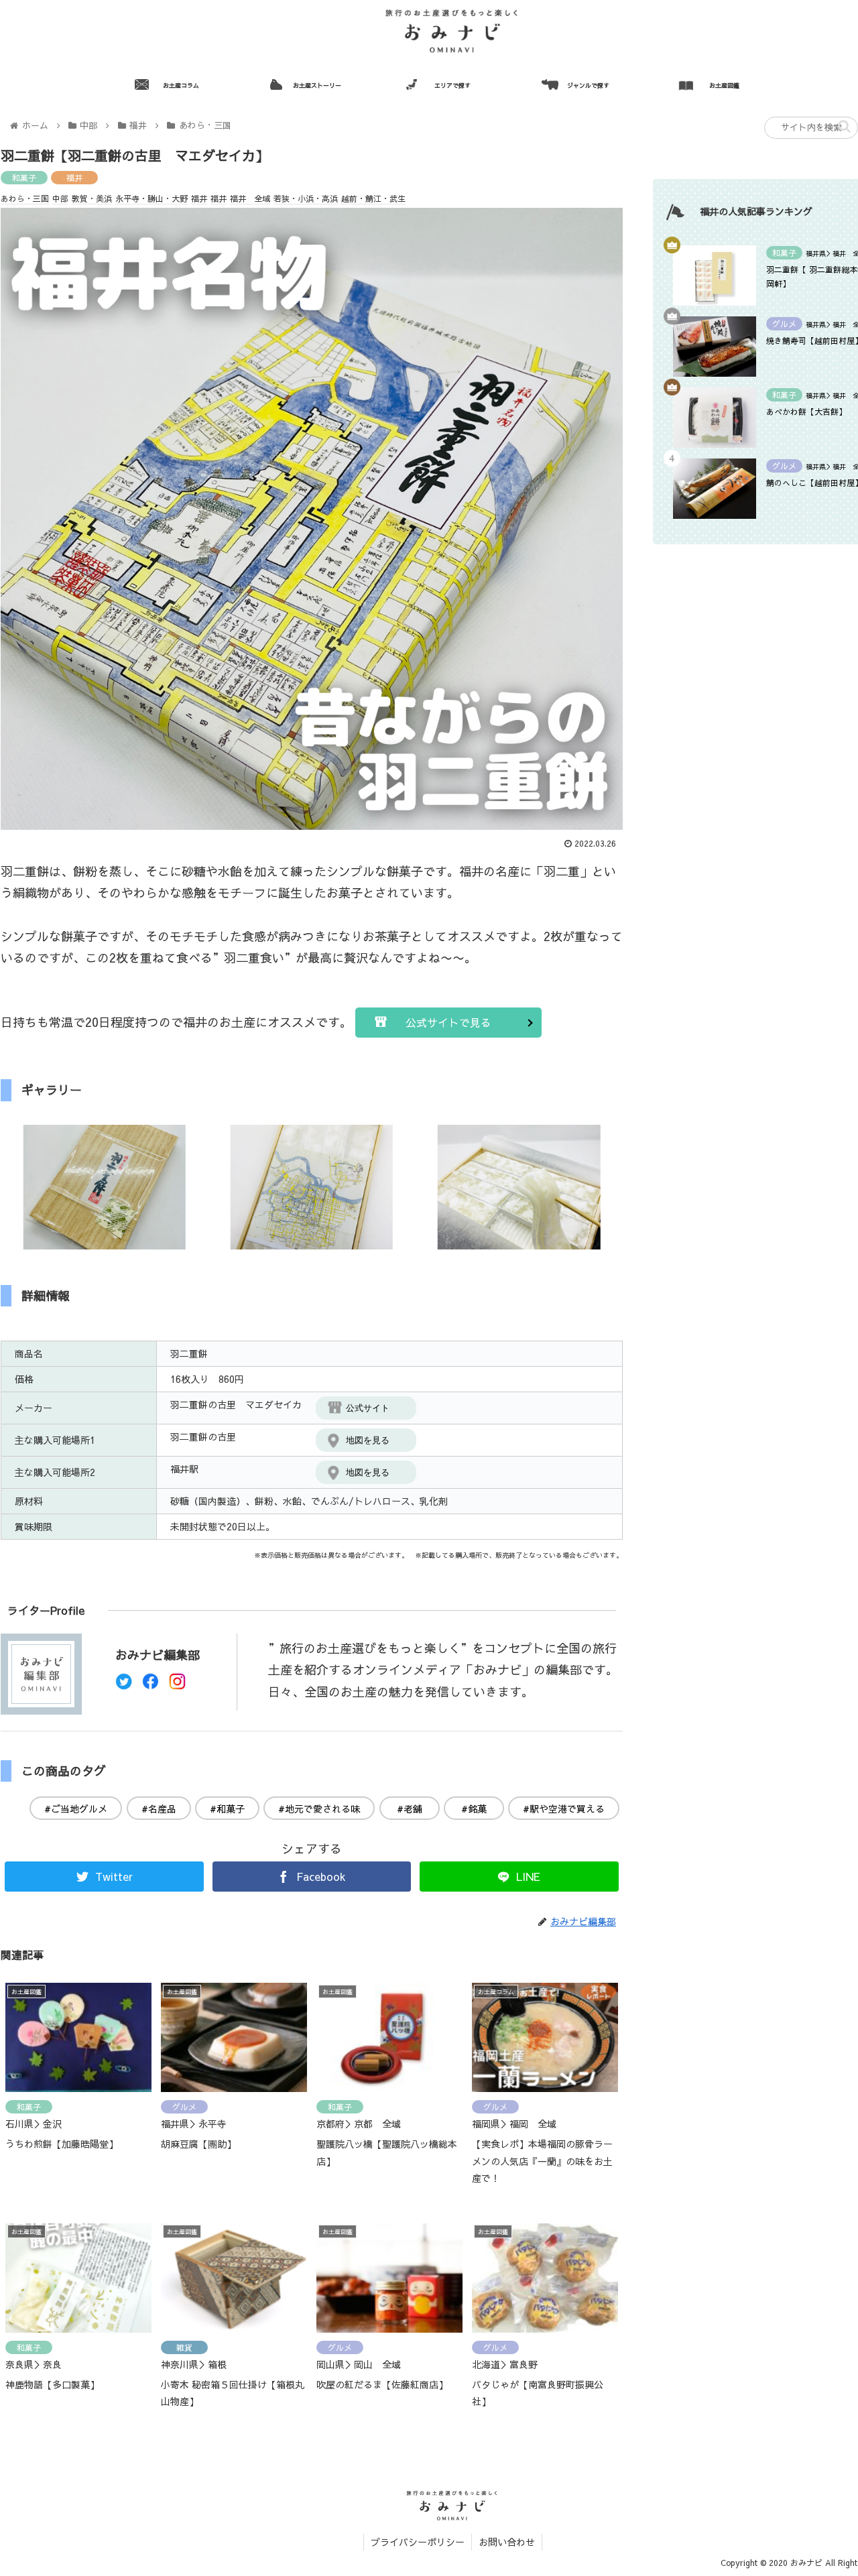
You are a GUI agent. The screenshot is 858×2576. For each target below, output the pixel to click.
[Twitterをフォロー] (124, 1685)
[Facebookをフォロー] (150, 1685)
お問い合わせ (507, 2542)
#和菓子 (227, 1808)
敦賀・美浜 (92, 198)
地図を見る (368, 1440)
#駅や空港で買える (564, 1808)
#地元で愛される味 (319, 1808)
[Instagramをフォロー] (177, 1685)
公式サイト (368, 1408)
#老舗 (410, 1808)
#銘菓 (474, 1808)
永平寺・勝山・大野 (151, 198)
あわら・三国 (25, 198)
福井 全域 (250, 198)
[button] (844, 126)
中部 (60, 198)
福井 (74, 178)
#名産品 (159, 1808)
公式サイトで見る (448, 1022)
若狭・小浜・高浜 (306, 198)
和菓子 (24, 178)
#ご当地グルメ (76, 1808)
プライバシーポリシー (418, 2542)
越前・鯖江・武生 (373, 198)
